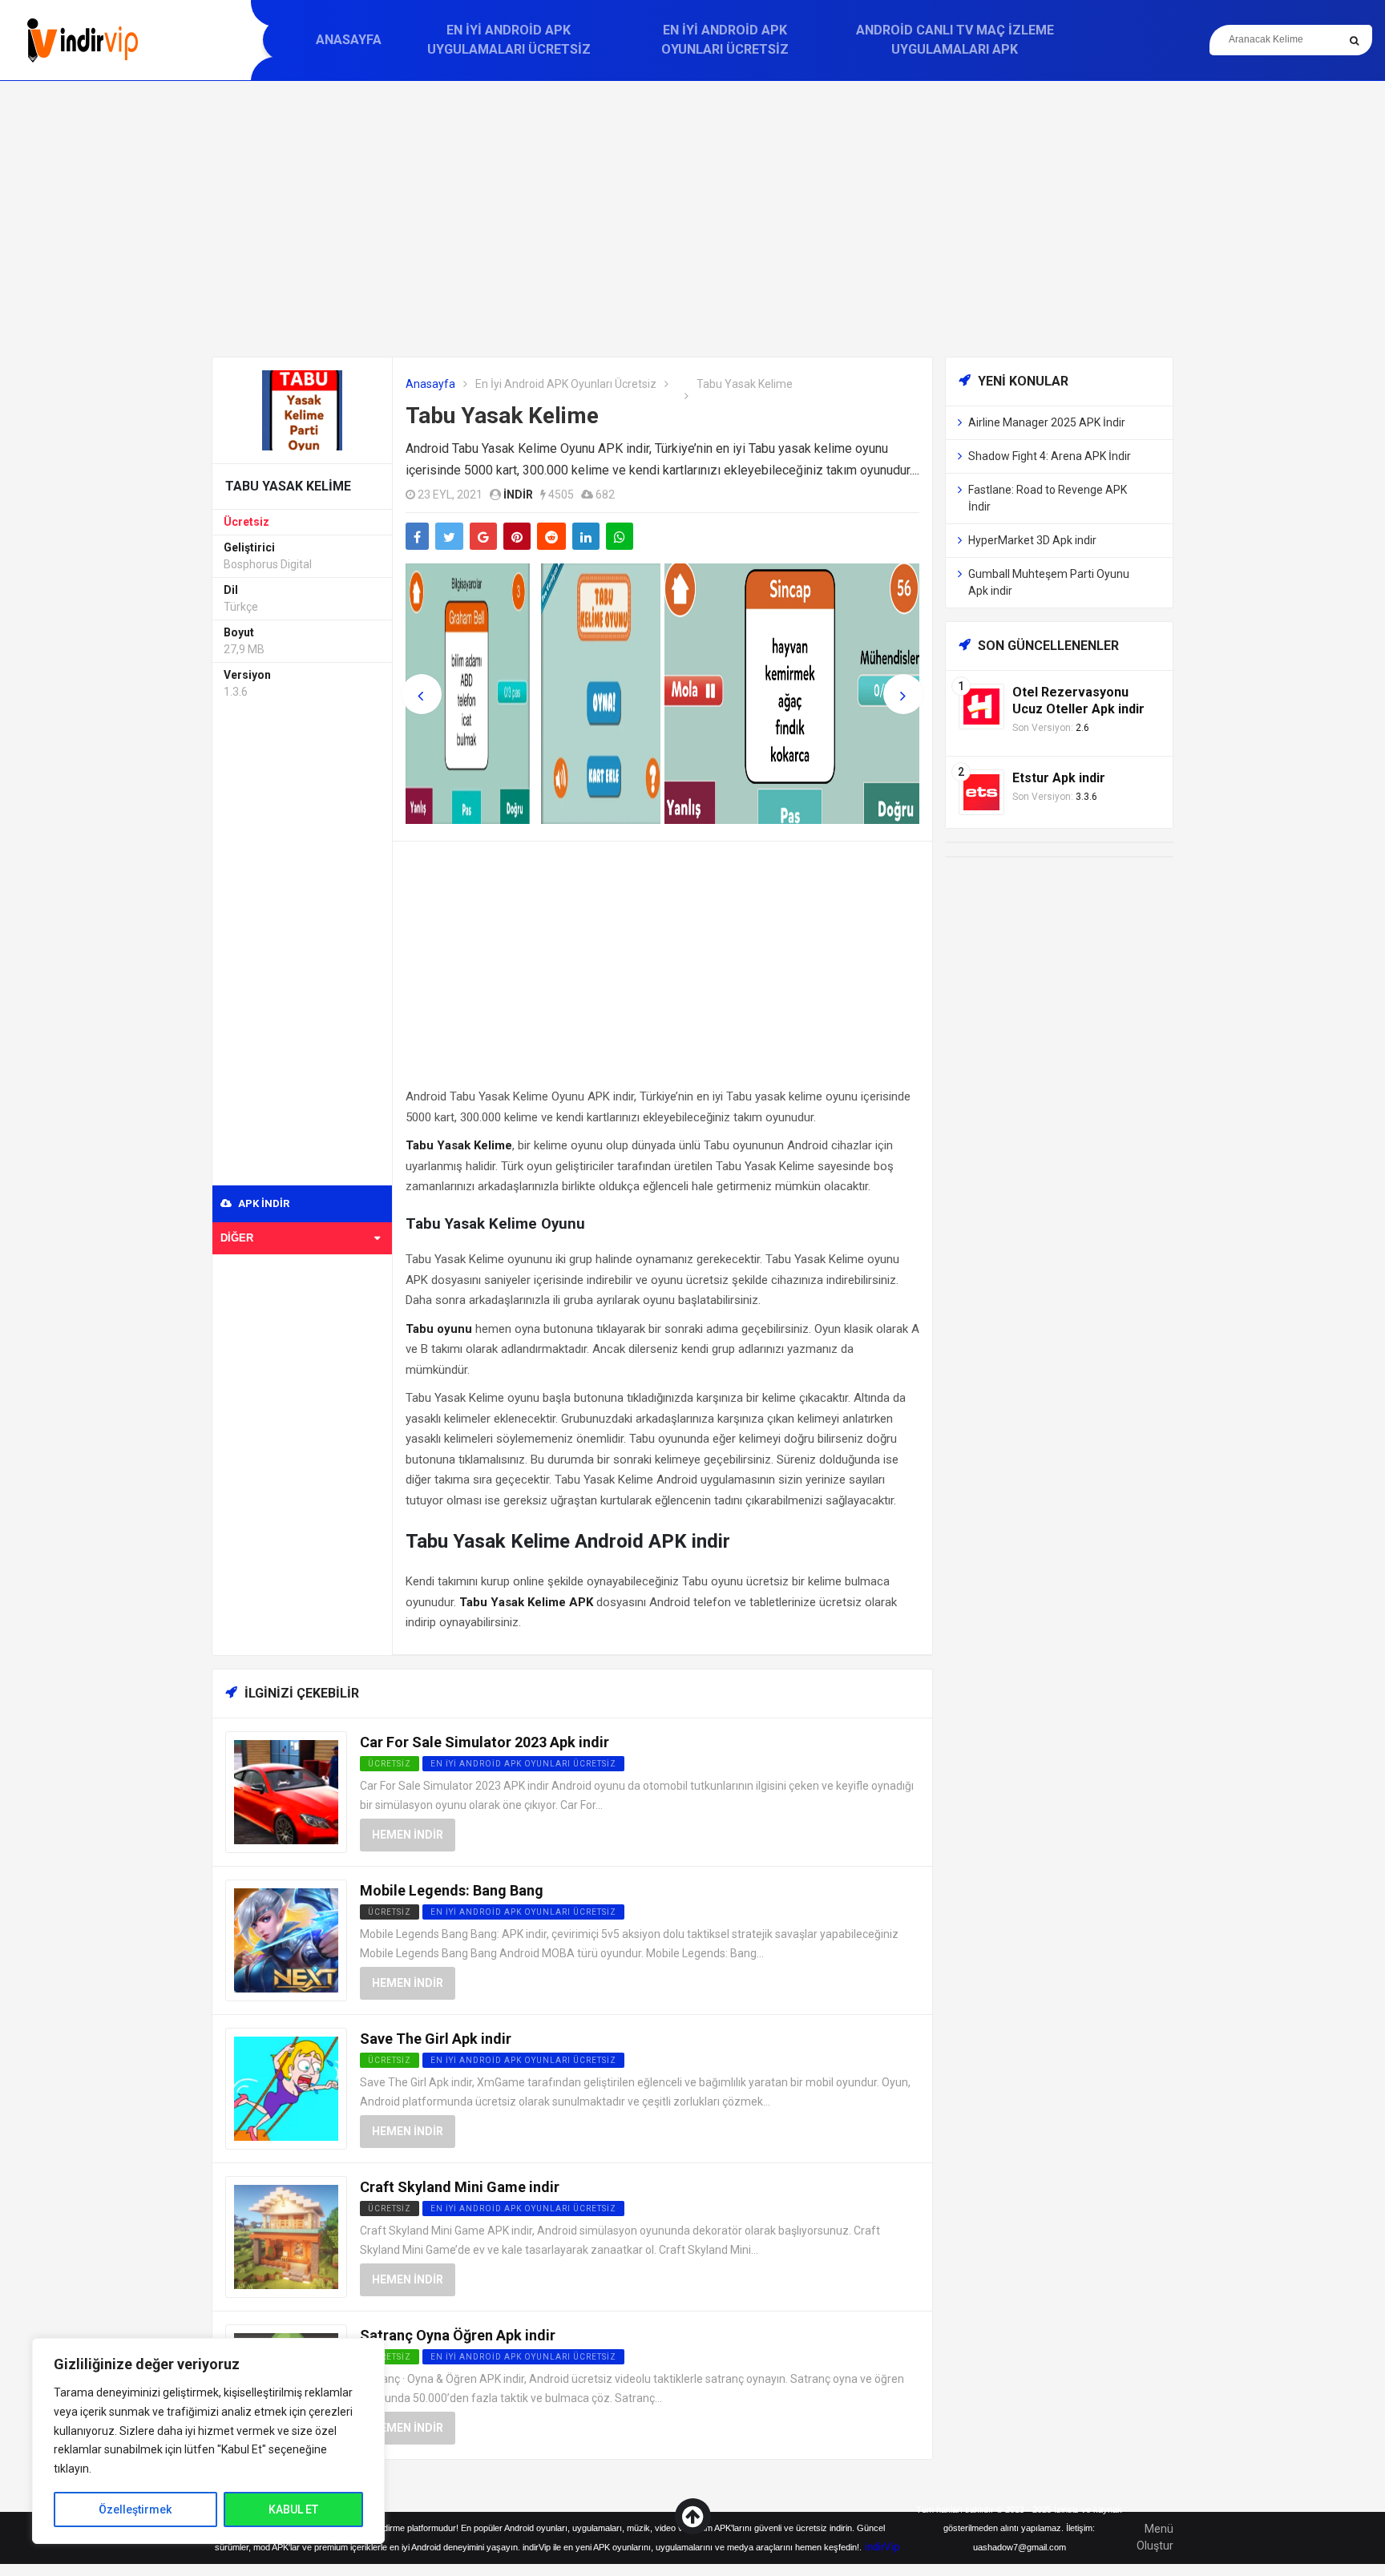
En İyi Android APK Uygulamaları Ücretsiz (509, 40)
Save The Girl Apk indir (436, 2039)
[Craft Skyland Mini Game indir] (286, 2236)
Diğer (237, 1238)
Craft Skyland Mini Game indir (460, 2187)
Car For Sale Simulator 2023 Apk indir (485, 1742)
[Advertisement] (692, 219)
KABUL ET (293, 2509)
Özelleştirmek (135, 2509)
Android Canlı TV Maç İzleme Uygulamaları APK (955, 40)
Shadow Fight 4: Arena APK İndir (1050, 456)
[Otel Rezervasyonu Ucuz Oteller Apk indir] (981, 706)
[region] (208, 2441)
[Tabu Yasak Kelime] (302, 409)
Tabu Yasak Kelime (502, 416)
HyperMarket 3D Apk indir (1032, 540)
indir (518, 495)
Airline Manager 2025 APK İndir (1047, 422)
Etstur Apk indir (1059, 778)
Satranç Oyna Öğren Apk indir (458, 2335)
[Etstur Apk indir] (981, 791)
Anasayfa (349, 40)
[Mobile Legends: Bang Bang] (286, 1939)
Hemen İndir (408, 1835)
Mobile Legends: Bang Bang (452, 1890)
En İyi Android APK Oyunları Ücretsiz (725, 40)
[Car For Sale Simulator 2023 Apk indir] (286, 1791)
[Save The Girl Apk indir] (286, 2087)
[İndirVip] (82, 40)
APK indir (262, 1203)
